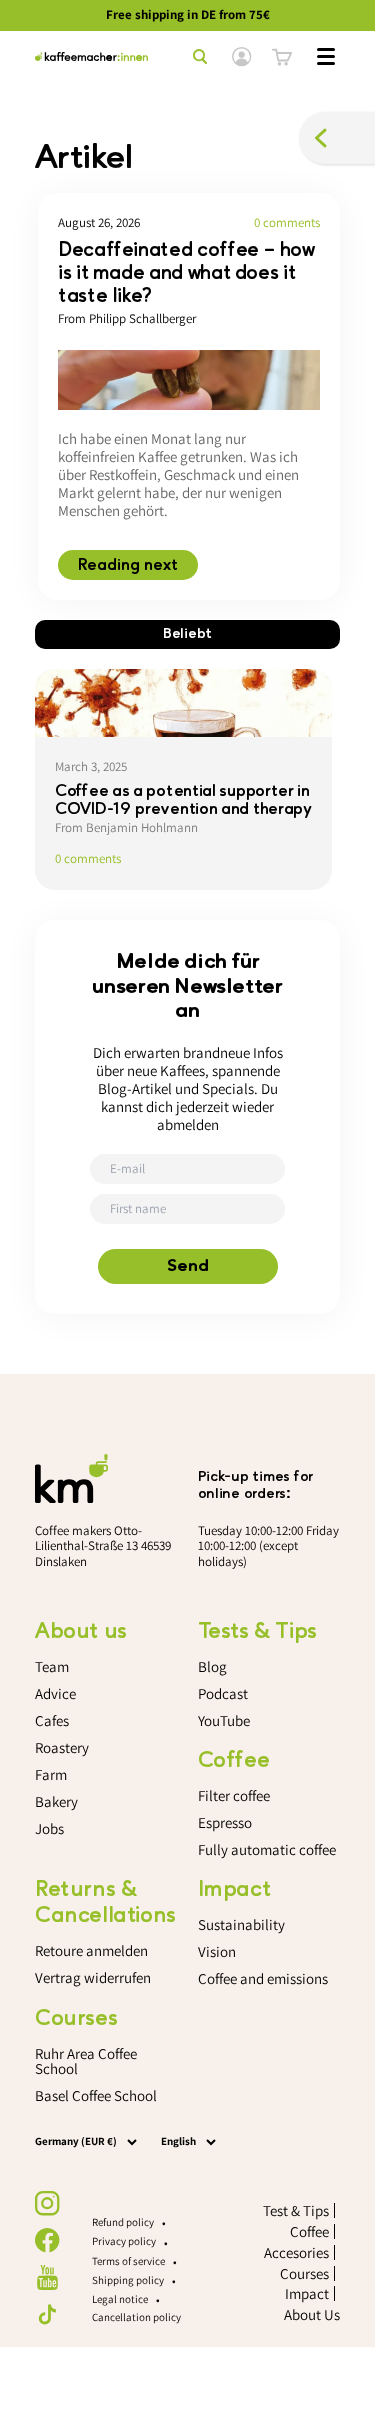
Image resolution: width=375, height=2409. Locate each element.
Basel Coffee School (96, 2095)
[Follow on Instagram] (47, 2203)
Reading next (128, 565)
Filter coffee (234, 1795)
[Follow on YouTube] (47, 2277)
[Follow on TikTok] (47, 2314)
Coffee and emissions (263, 1978)
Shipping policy (128, 2280)
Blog (212, 1666)
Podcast (223, 1693)
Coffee (309, 2231)
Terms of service (128, 2261)
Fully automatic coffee (267, 1849)
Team (52, 1666)
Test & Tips (296, 2210)
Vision (217, 1951)
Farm (51, 1774)
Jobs (49, 1828)
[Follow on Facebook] (47, 2240)
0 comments (287, 222)
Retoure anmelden (91, 1950)
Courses (304, 2273)
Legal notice (120, 2299)
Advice (55, 1693)
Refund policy (123, 2222)
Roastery (62, 1747)
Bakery (56, 1801)
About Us (312, 2314)
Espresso (225, 1822)
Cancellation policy (136, 2317)
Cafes (52, 1720)
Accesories (296, 2252)
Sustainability (241, 1924)
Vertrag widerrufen (93, 1977)
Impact (307, 2293)
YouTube (224, 1720)
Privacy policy (124, 2241)
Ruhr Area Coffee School (86, 2061)
